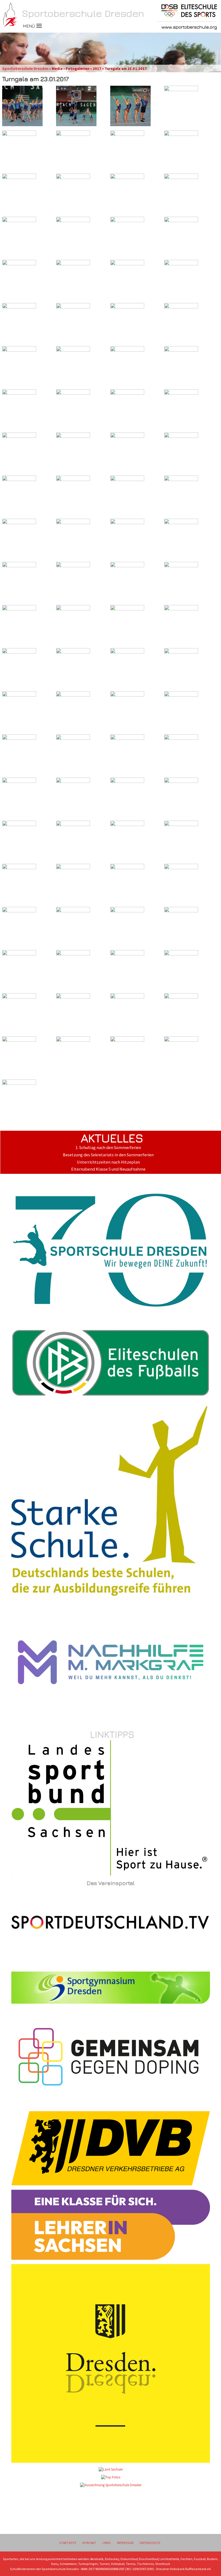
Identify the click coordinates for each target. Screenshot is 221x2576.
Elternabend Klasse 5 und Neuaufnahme (108, 1169)
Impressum (125, 2543)
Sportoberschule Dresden (25, 68)
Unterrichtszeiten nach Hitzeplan (108, 1162)
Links (107, 2543)
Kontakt (89, 2543)
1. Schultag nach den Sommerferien (108, 1148)
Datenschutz (150, 2543)
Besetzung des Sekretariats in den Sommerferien (108, 1155)
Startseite (68, 2543)
